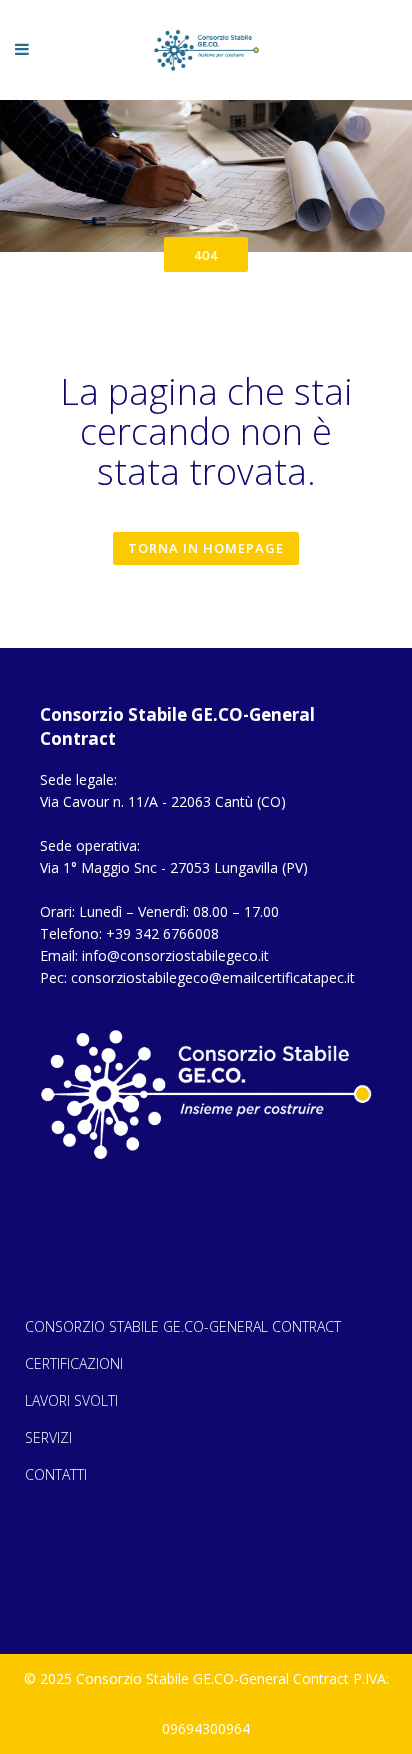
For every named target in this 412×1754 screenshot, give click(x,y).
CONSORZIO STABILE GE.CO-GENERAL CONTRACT (183, 1326)
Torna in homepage (206, 548)
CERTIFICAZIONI (74, 1363)
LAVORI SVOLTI (71, 1400)
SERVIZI (48, 1437)
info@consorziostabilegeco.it (175, 955)
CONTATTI (56, 1474)
